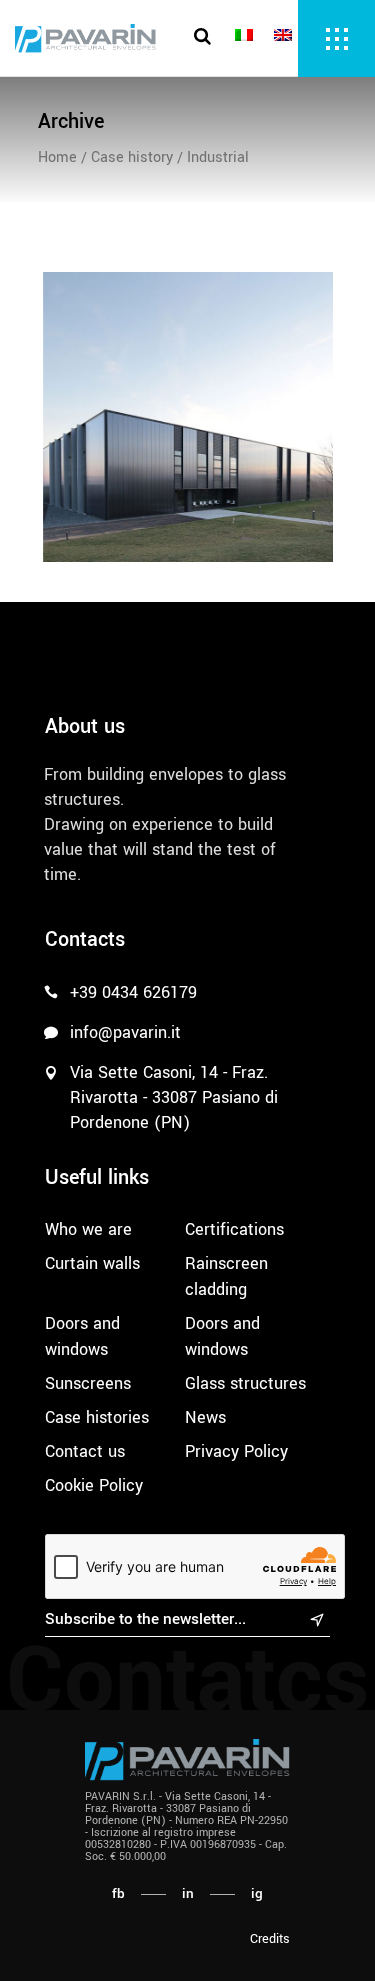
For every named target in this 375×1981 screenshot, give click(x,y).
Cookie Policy (94, 1485)
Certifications (234, 1229)
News (205, 1417)
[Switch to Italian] (247, 36)
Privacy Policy (236, 1451)
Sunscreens (88, 1383)
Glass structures (245, 1383)
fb (118, 1893)
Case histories (97, 1417)
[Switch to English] (286, 36)
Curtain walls (92, 1263)
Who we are (88, 1229)
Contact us (85, 1451)
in (188, 1893)
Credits (270, 1939)
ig (257, 1893)
